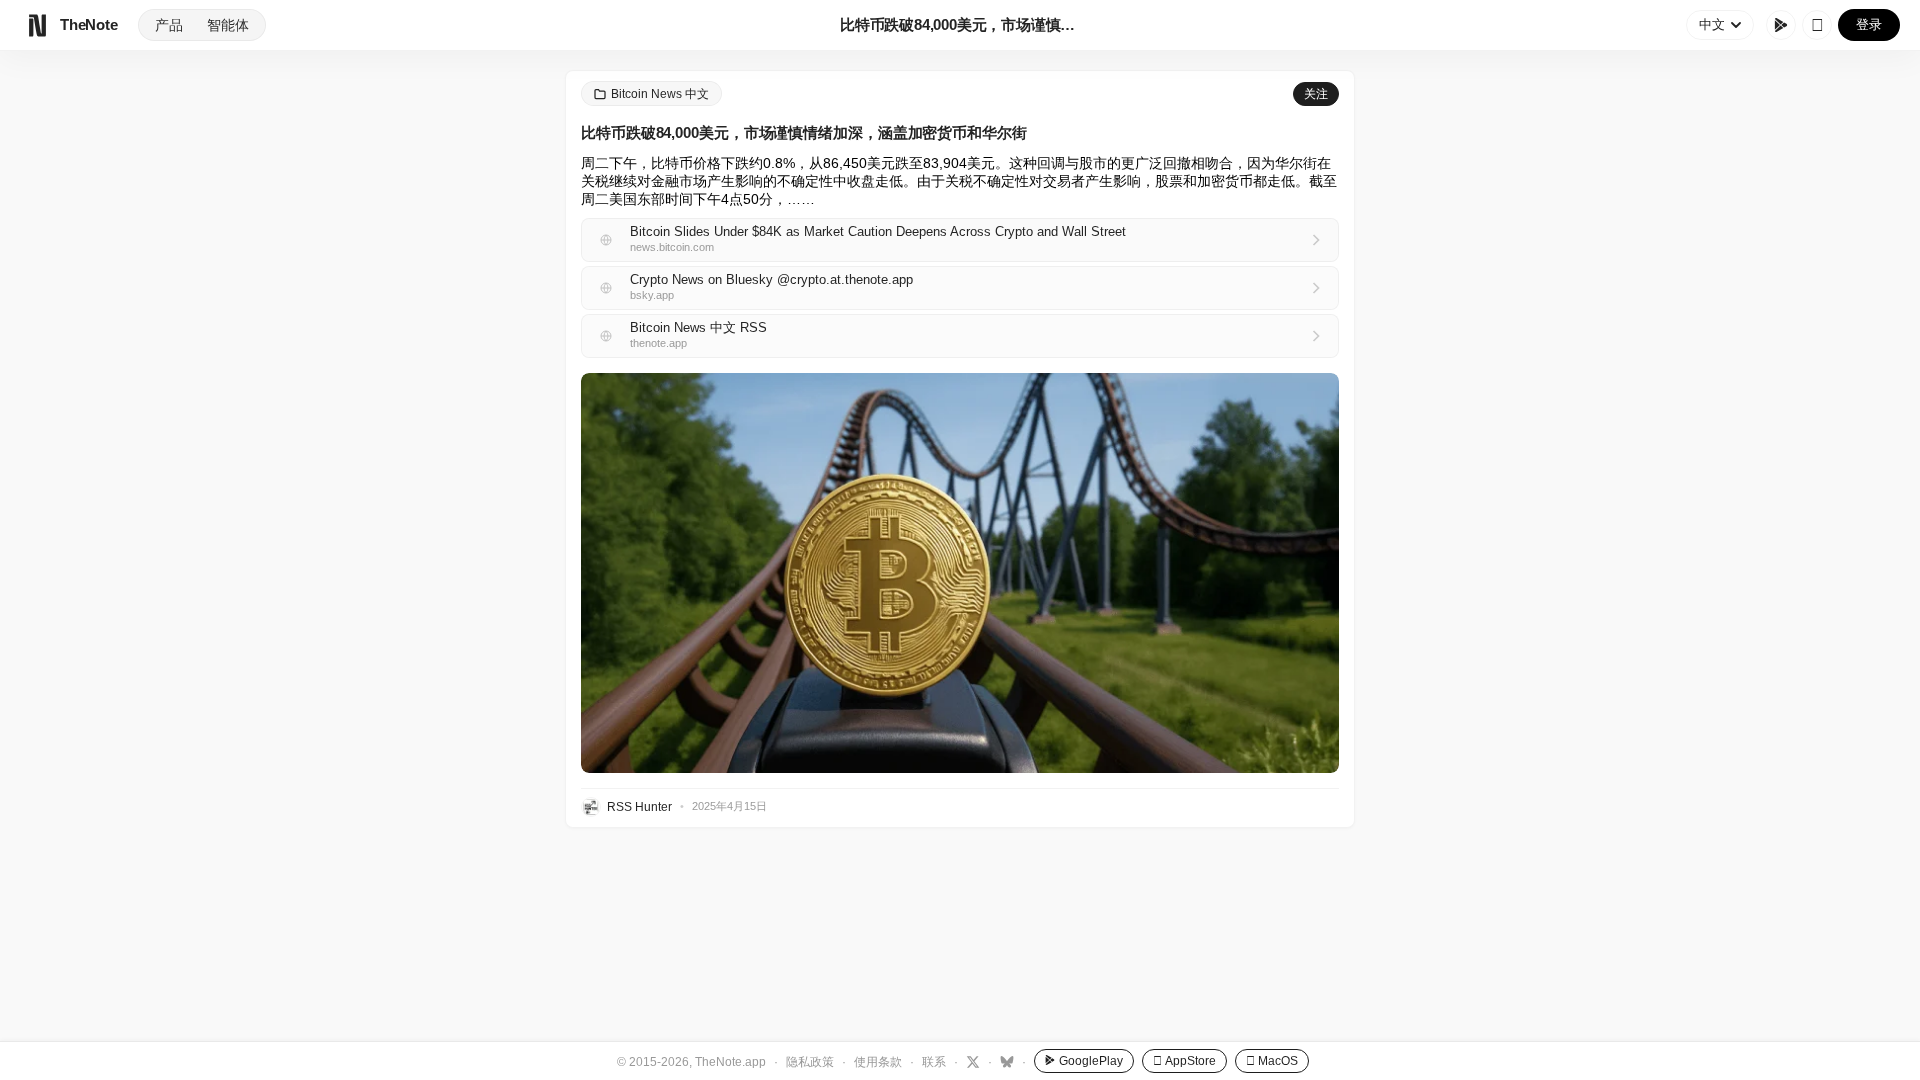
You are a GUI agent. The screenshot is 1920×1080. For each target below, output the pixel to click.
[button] (960, 573)
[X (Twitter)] (970, 1061)
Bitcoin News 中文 (660, 94)
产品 (169, 25)
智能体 (228, 25)
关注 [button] (1316, 94)
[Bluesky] (1004, 1061)
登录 (1869, 24)
